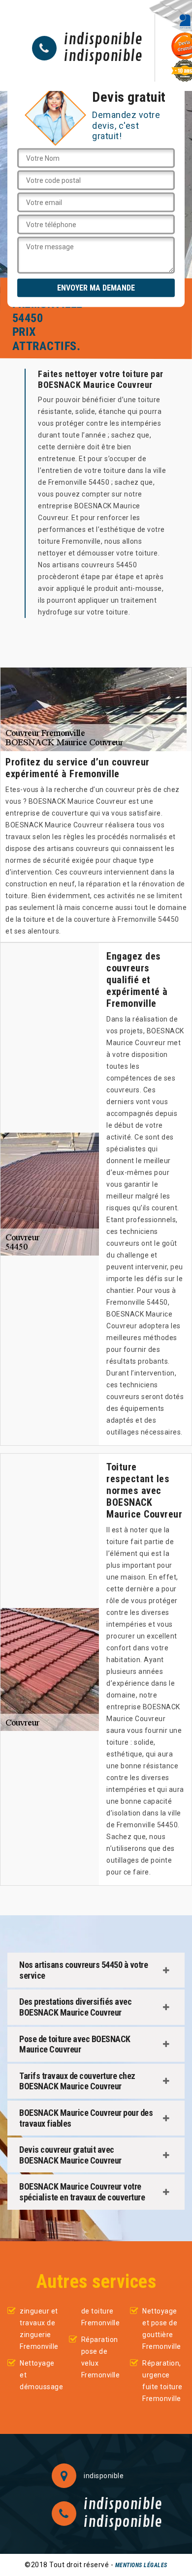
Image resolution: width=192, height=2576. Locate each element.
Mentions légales (141, 2565)
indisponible (103, 40)
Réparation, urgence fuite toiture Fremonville (162, 2381)
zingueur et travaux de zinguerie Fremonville (39, 2329)
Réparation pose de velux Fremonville (101, 2357)
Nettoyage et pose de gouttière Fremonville (162, 2329)
